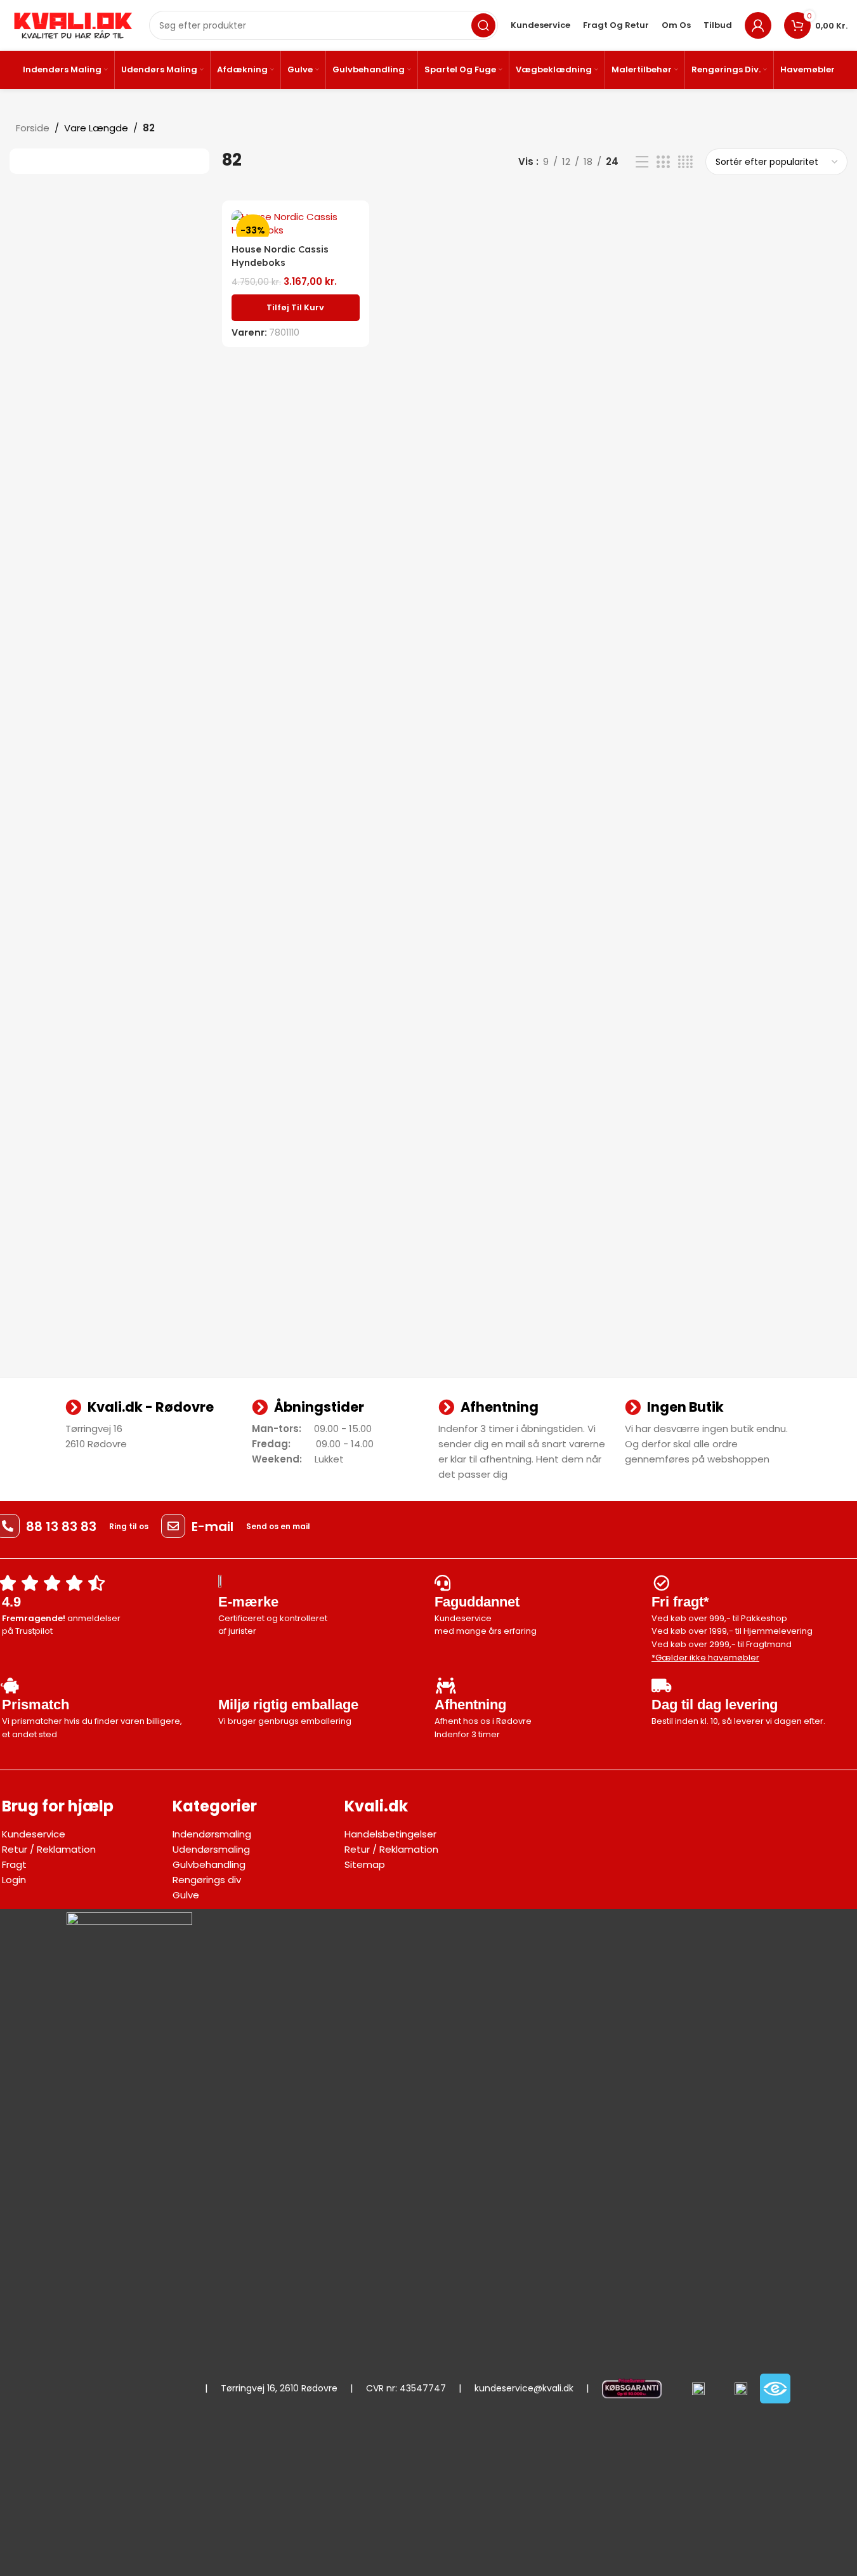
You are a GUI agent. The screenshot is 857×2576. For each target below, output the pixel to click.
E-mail (213, 1527)
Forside (33, 128)
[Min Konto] (758, 25)
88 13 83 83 (61, 1527)
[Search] (483, 25)
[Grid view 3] (663, 162)
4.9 (11, 1602)
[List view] (642, 162)
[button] (295, 308)
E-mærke (248, 1602)
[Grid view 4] (685, 162)
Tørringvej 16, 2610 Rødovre (279, 2388)
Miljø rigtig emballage (288, 1705)
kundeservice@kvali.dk (524, 2388)
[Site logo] (73, 24)
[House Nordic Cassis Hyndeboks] (295, 223)
